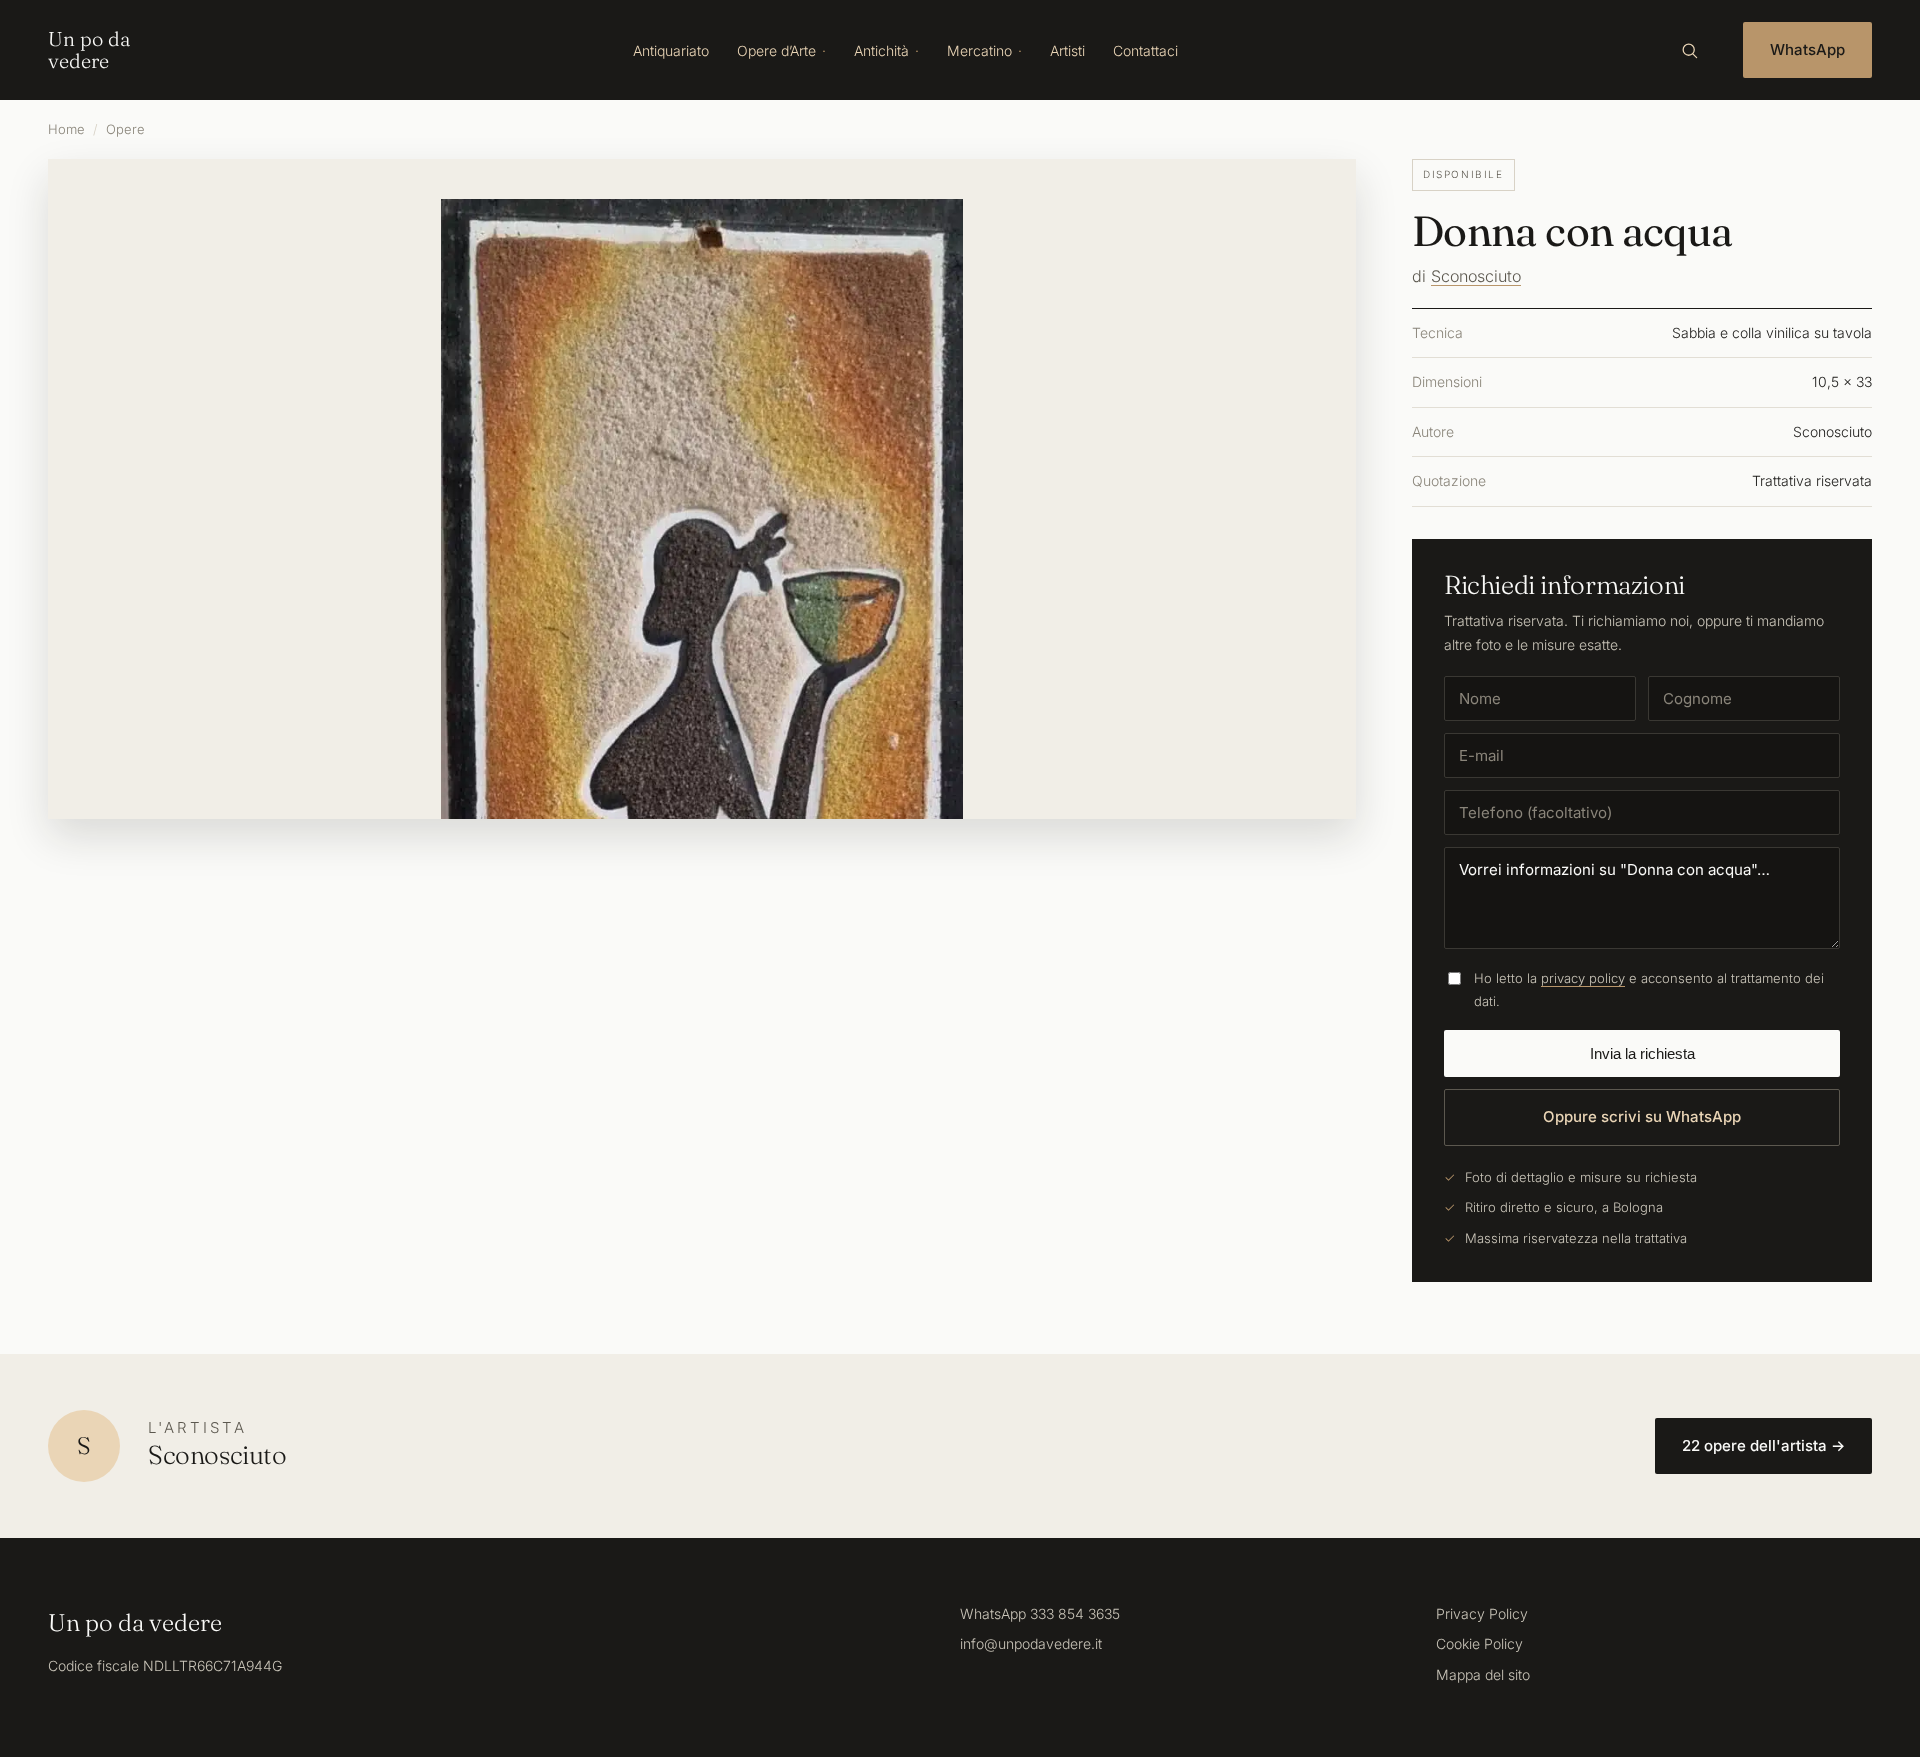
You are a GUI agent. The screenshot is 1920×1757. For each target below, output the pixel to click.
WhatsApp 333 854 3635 (1040, 1613)
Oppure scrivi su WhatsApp (1642, 1116)
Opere (125, 129)
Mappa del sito (1483, 1674)
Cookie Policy (1479, 1643)
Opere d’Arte (776, 50)
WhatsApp (1807, 49)
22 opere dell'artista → (1763, 1445)
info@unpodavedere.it (1031, 1643)
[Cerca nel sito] (1689, 50)
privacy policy (1583, 978)
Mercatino (979, 50)
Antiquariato (671, 50)
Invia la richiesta (1642, 1053)
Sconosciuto (1476, 276)
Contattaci (1145, 50)
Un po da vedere (89, 50)
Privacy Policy (1482, 1613)
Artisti (1067, 50)
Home (66, 129)
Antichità (881, 50)
